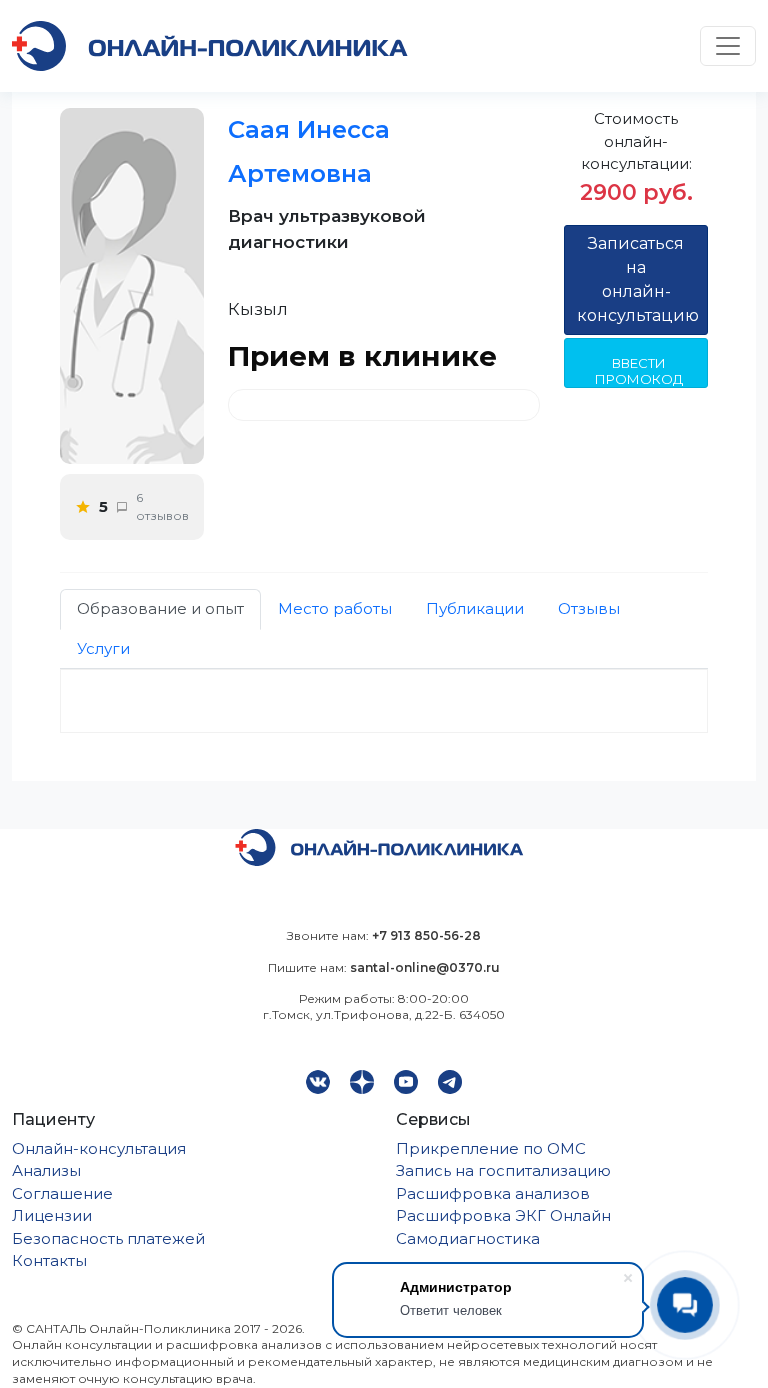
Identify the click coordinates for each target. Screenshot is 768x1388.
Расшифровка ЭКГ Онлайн (503, 1215)
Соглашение (62, 1193)
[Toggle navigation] (728, 46)
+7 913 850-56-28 (426, 935)
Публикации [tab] (475, 608)
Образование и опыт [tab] (160, 608)
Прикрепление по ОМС (491, 1148)
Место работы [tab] (335, 608)
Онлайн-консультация (99, 1148)
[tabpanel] (384, 701)
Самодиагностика (468, 1238)
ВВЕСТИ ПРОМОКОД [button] (639, 371)
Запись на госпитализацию (503, 1170)
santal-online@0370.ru (425, 967)
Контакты (49, 1260)
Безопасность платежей (108, 1238)
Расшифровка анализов (493, 1193)
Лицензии (52, 1215)
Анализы (46, 1170)
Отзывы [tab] (589, 608)
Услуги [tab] (103, 648)
